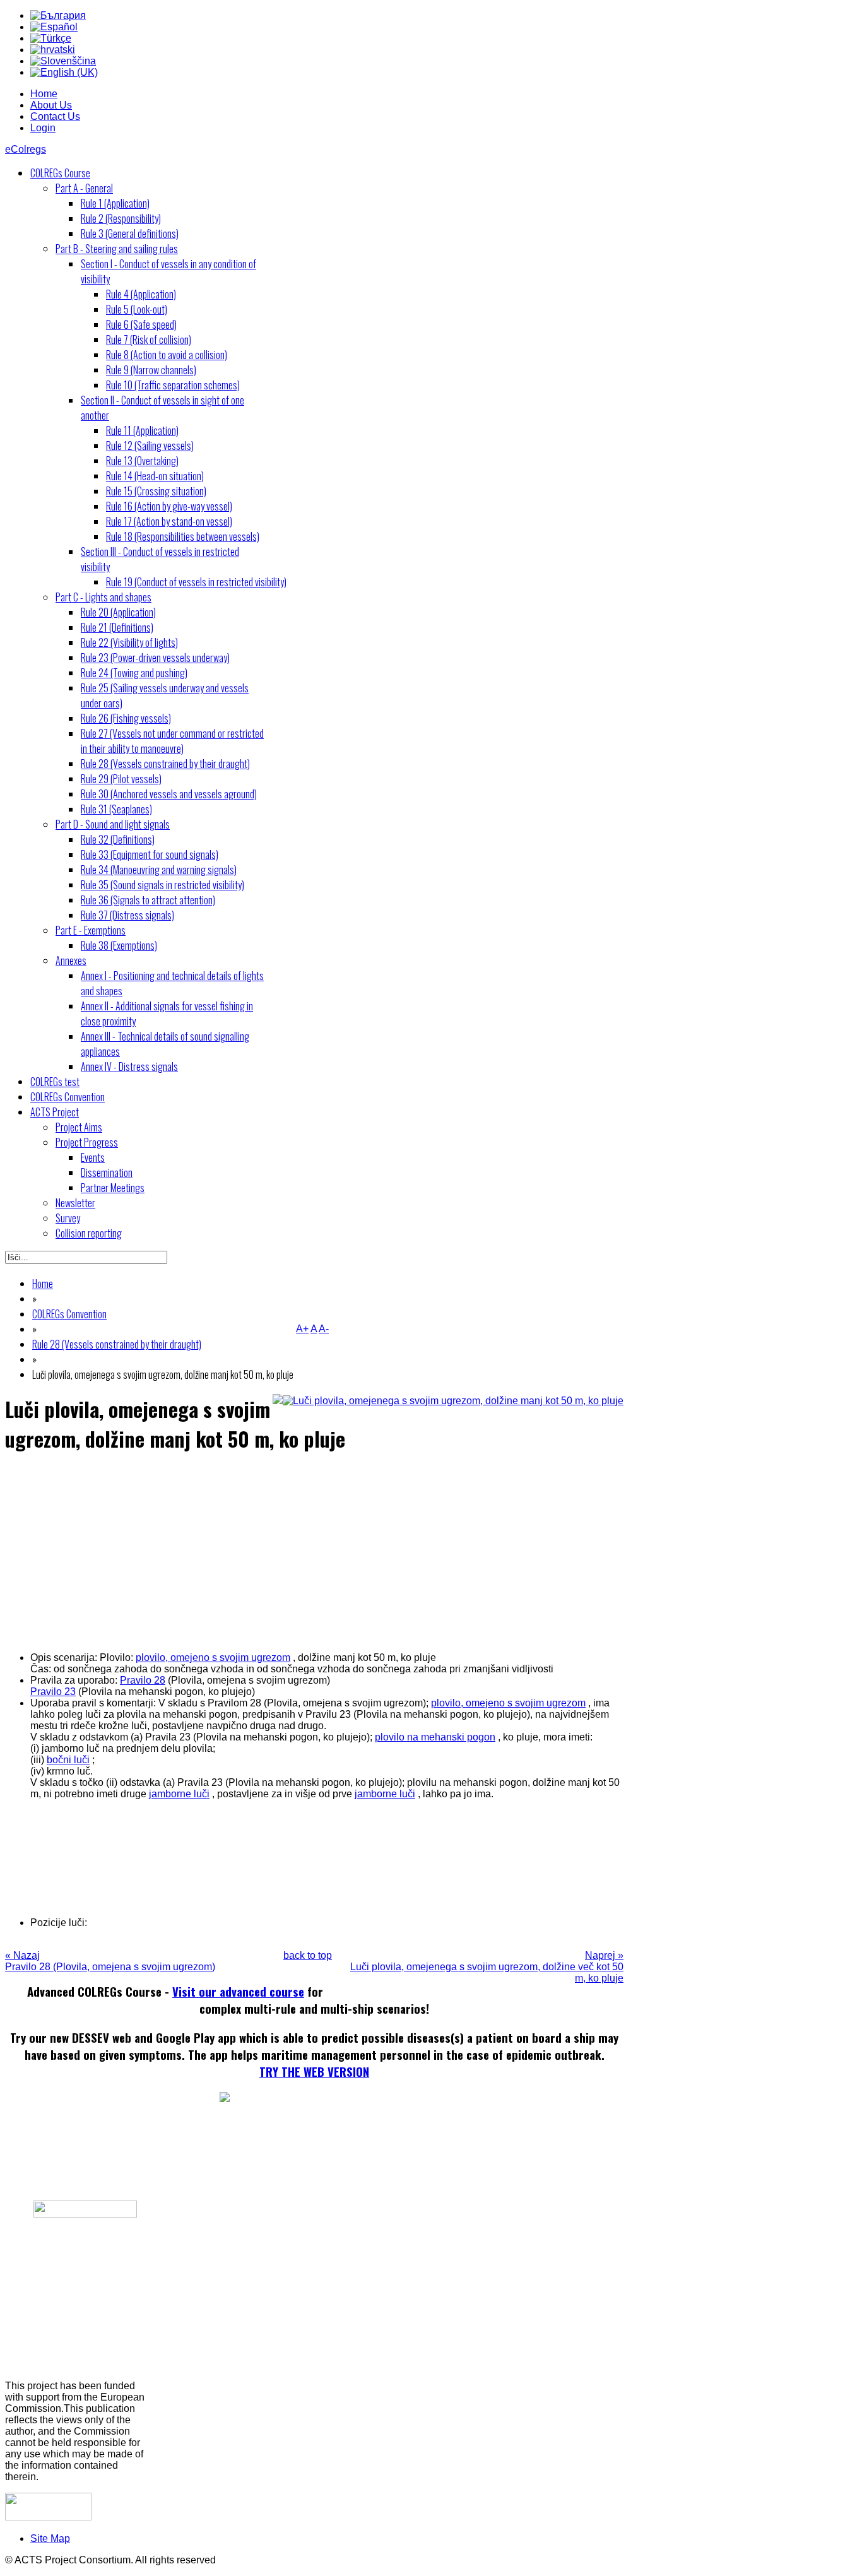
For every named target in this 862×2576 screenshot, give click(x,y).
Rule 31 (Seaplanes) (116, 809)
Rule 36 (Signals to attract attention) (148, 900)
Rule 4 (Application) (141, 294)
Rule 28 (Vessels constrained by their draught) (165, 764)
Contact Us (55, 116)
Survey (68, 1218)
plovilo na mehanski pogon (435, 1737)
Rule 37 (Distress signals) (127, 915)
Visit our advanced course (238, 1991)
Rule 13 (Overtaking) (142, 461)
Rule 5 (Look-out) (137, 309)
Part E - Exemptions (91, 930)
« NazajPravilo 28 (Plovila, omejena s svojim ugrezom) (110, 1961)
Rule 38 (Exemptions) (119, 945)
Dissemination (107, 1173)
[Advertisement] (314, 1552)
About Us (51, 105)
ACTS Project (55, 1112)
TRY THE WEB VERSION (314, 2071)
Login (43, 128)
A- (324, 1329)
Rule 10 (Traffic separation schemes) (173, 385)
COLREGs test (55, 1082)
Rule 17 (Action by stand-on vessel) (169, 521)
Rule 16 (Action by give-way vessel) (169, 506)
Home (44, 94)
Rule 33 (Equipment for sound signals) (150, 854)
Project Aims (79, 1127)
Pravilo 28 (143, 1680)
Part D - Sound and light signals (113, 824)
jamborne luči (179, 1794)
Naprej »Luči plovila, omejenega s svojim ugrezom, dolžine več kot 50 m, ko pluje (487, 1967)
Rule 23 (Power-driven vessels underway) (155, 658)
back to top (308, 1955)
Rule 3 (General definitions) (130, 233)
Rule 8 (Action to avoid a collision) (167, 355)
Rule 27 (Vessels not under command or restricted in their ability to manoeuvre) (172, 741)
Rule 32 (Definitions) (118, 839)
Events (93, 1157)
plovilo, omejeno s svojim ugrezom (213, 1657)
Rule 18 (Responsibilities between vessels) (183, 536)
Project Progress (87, 1142)
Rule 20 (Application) (118, 612)
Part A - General (84, 188)
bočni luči (68, 1760)
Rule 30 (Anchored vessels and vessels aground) (169, 794)
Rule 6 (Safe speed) (141, 324)
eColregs (26, 149)
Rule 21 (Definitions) (117, 627)
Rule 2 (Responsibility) (121, 218)
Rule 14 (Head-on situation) (155, 476)
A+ (302, 1329)
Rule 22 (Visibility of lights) (129, 642)
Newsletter (75, 1203)
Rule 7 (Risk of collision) (149, 340)
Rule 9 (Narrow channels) (151, 370)
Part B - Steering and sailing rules (117, 249)
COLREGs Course (60, 173)
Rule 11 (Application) (142, 430)
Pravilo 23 (53, 1692)
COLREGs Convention (68, 1097)
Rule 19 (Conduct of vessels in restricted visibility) (196, 582)
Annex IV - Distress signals (129, 1066)
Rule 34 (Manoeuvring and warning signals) (159, 870)
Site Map (50, 2538)
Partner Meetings (113, 1188)
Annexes (71, 960)
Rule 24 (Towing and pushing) (134, 673)
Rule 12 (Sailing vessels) (150, 446)
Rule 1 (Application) (115, 203)
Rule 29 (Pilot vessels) (121, 779)
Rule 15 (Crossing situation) (156, 491)
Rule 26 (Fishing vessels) (126, 718)
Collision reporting (89, 1233)
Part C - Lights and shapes (103, 597)
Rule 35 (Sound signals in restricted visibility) (162, 885)
